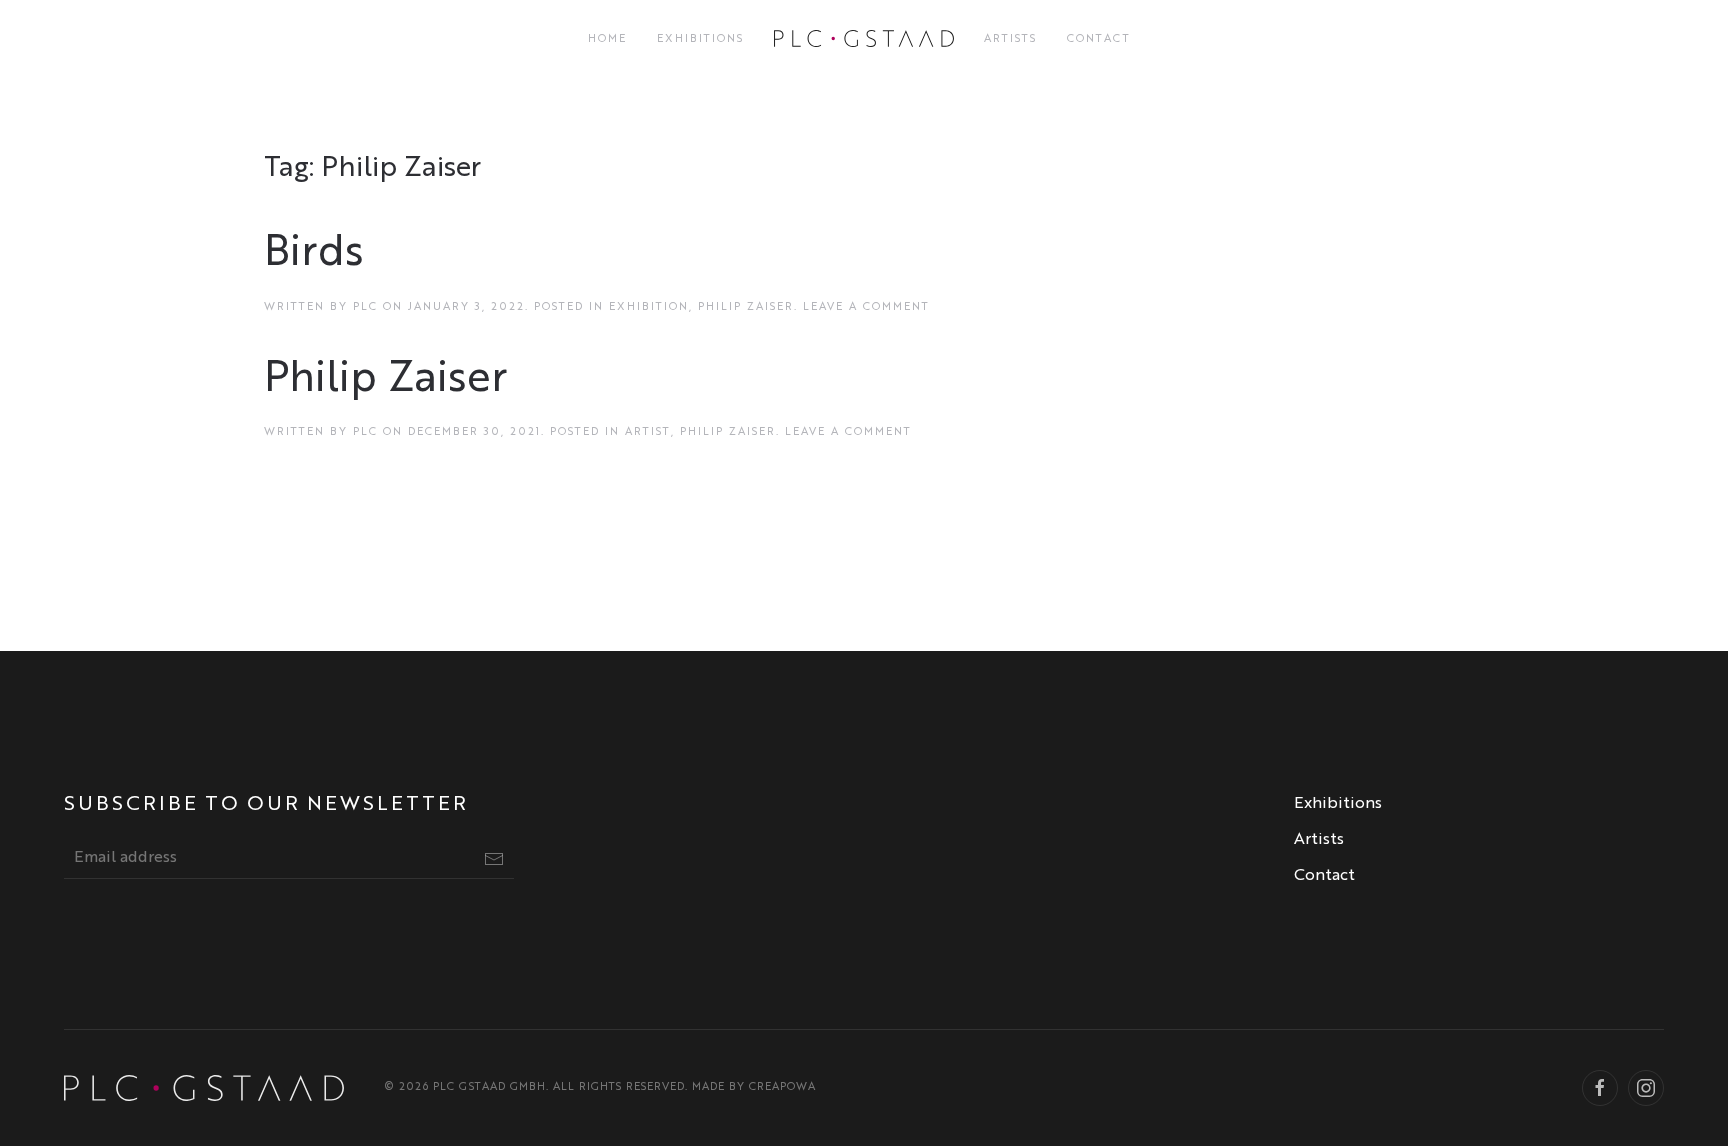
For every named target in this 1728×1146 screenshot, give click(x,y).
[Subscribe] (494, 859)
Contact (1099, 39)
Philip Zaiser (746, 307)
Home (607, 39)
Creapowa (782, 1087)
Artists (1010, 39)
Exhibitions (700, 39)
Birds (314, 254)
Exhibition (649, 307)
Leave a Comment (866, 307)
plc (365, 307)
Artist (648, 432)
